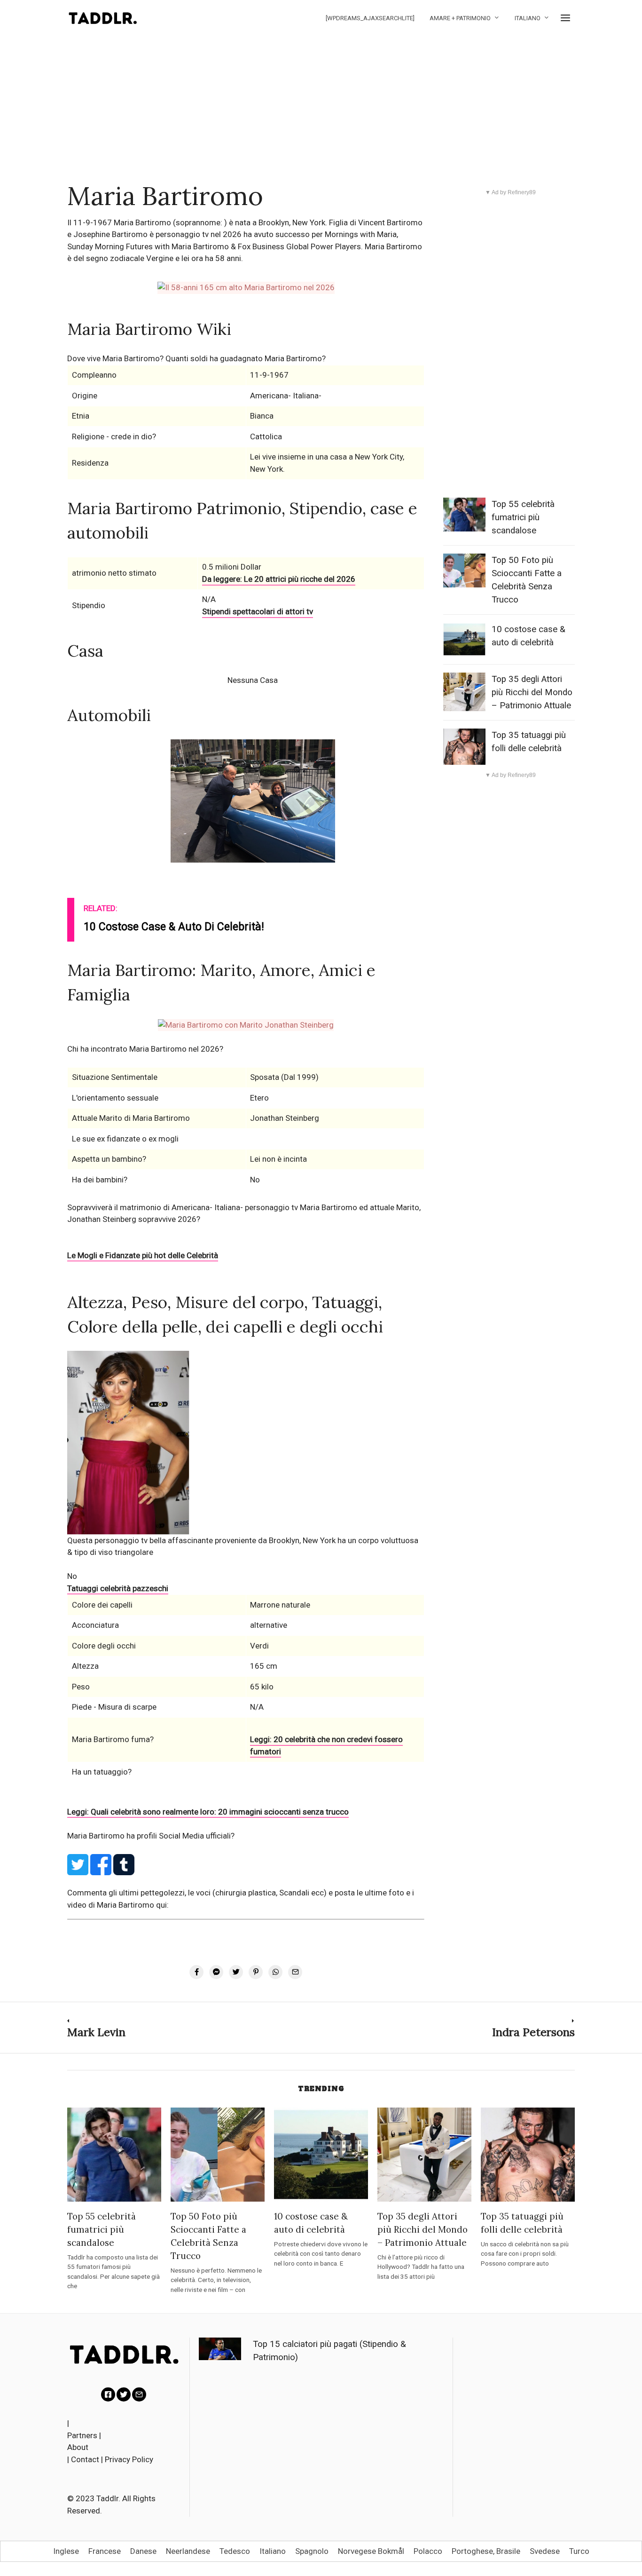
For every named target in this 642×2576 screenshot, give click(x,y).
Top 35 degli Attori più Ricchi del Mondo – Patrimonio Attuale (532, 692)
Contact (85, 2459)
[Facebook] (108, 2394)
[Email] (139, 2394)
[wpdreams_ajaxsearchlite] (370, 18)
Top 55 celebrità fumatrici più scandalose (523, 517)
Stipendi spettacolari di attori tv (258, 611)
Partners (82, 2435)
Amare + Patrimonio (460, 18)
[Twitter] (124, 2394)
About (78, 2447)
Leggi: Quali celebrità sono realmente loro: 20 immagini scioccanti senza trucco (208, 1812)
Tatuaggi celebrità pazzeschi (118, 1588)
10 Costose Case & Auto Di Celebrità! (174, 927)
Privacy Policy (129, 2459)
